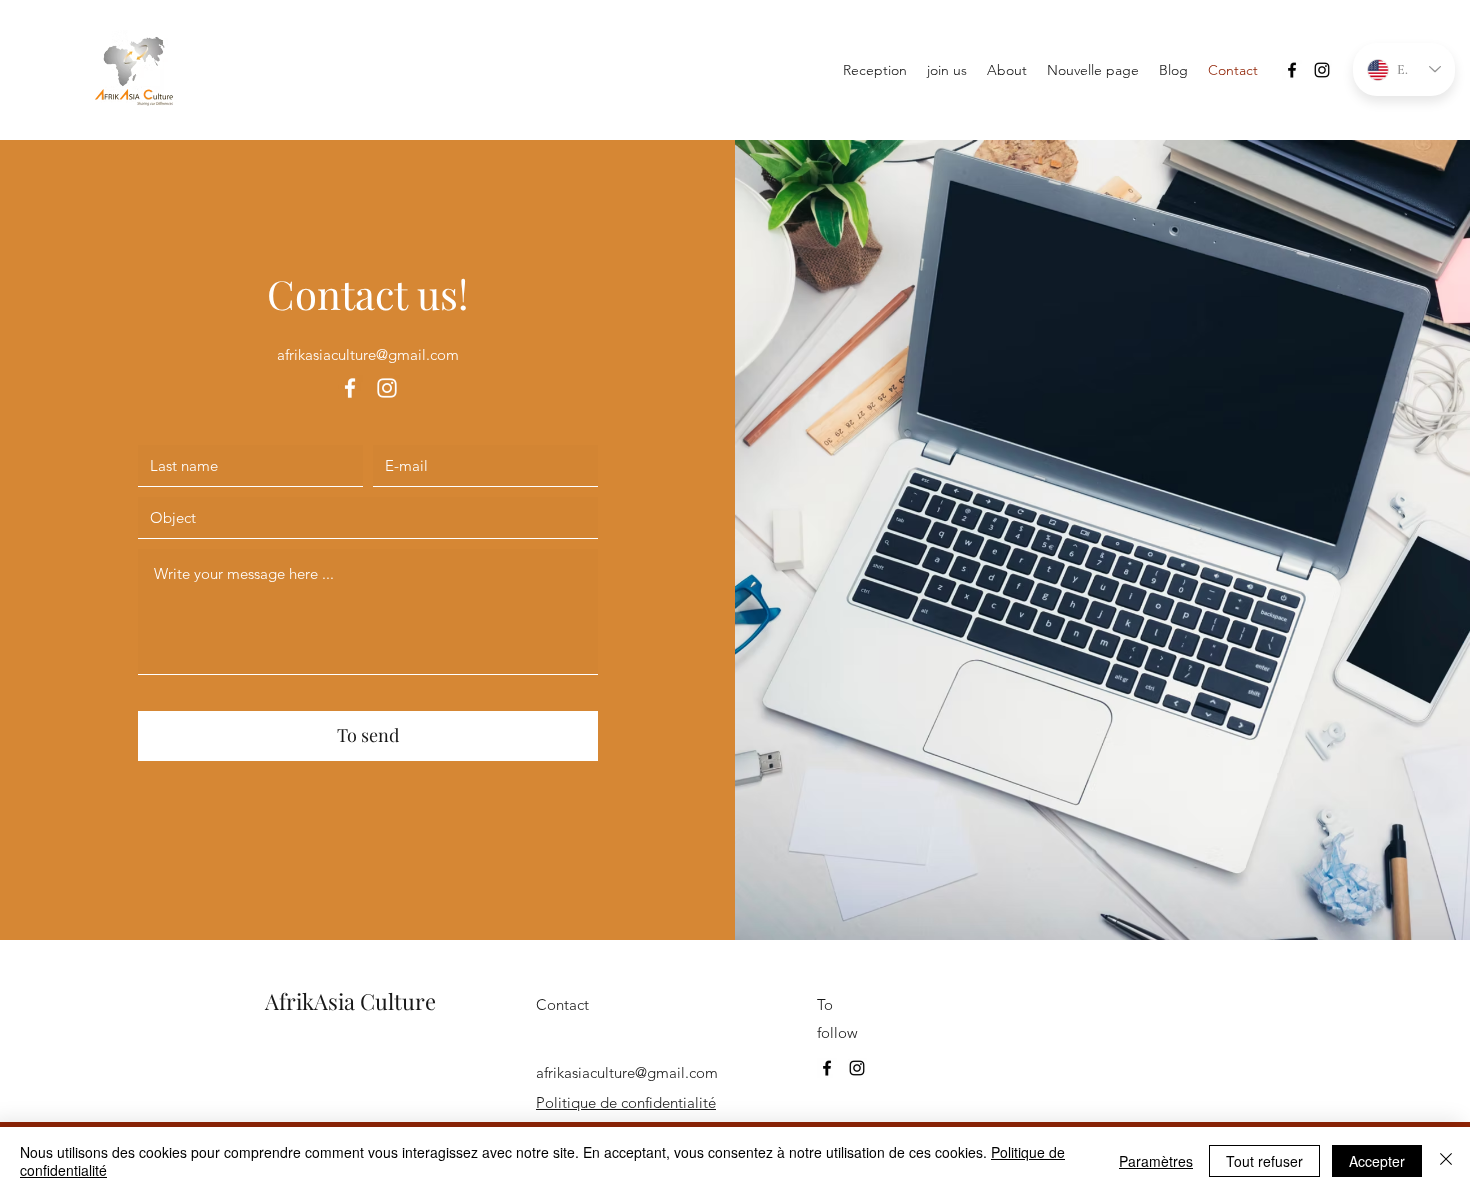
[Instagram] (1322, 70)
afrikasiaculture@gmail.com (368, 354)
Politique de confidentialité (626, 1102)
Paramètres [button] (1156, 1161)
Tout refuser (1264, 1161)
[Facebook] (1292, 70)
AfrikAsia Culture (350, 1001)
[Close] (1446, 1161)
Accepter (1377, 1161)
